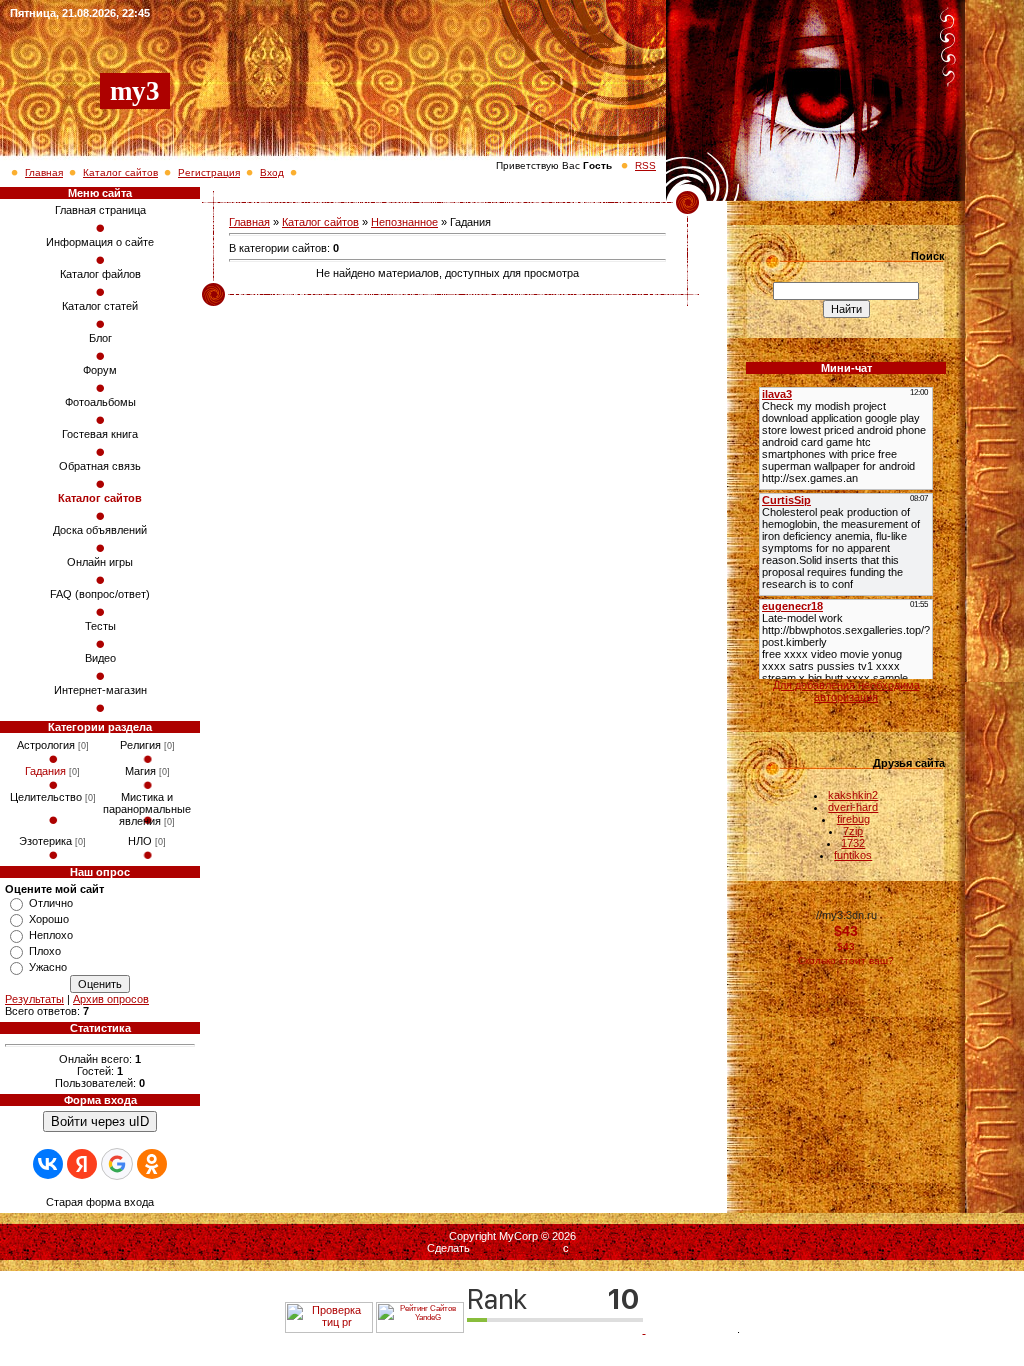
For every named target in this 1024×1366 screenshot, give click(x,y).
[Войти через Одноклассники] (152, 1164)
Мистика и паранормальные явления (147, 809)
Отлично (51, 903)
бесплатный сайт (516, 1248)
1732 (853, 843)
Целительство (46, 797)
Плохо (45, 951)
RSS (645, 165)
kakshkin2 (853, 795)
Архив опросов (111, 999)
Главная (44, 172)
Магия (140, 771)
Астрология (46, 745)
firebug (853, 819)
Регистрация (209, 172)
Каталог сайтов (120, 172)
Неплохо (51, 935)
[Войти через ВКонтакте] (48, 1164)
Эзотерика (45, 841)
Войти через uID (100, 1121)
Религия (140, 745)
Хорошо (49, 919)
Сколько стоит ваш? (846, 960)
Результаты (34, 999)
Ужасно (48, 967)
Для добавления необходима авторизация (846, 691)
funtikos (853, 855)
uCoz (585, 1248)
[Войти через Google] (117, 1164)
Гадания (45, 771)
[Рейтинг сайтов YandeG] (420, 1330)
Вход (272, 172)
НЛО (140, 841)
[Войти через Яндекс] (82, 1164)
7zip (853, 831)
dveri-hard (853, 807)
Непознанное (404, 222)
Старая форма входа (100, 1202)
